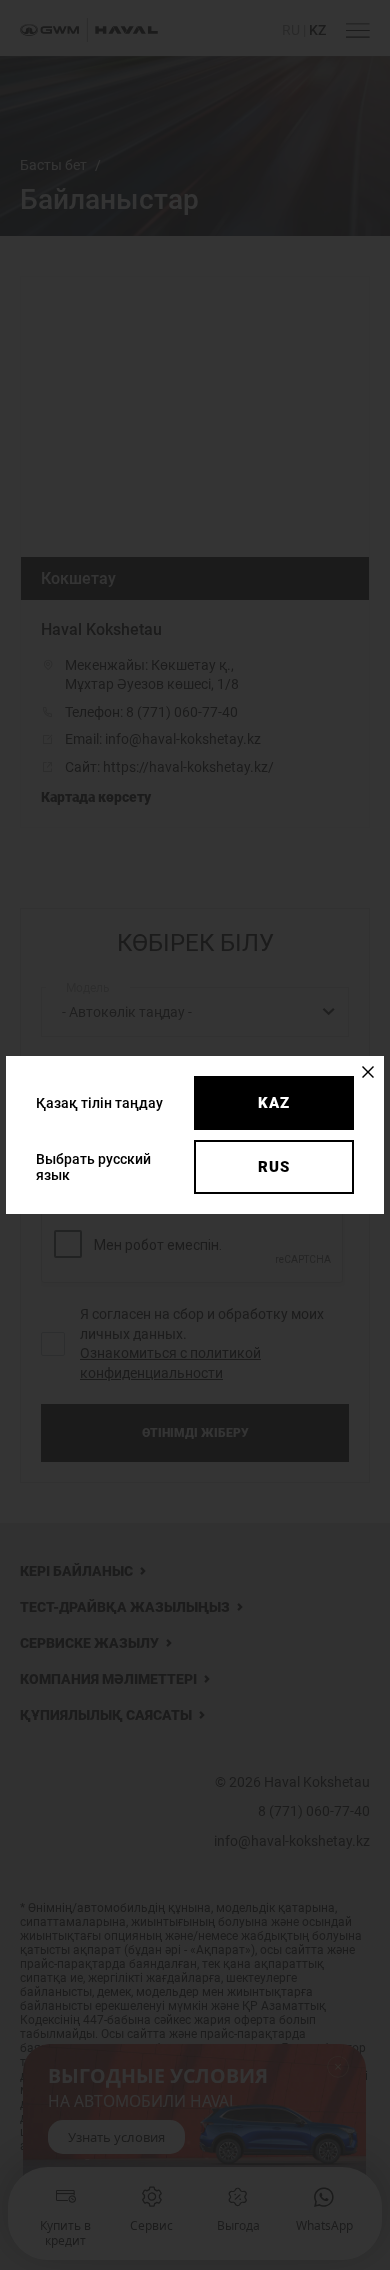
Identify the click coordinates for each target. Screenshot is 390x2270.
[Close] (368, 1072)
